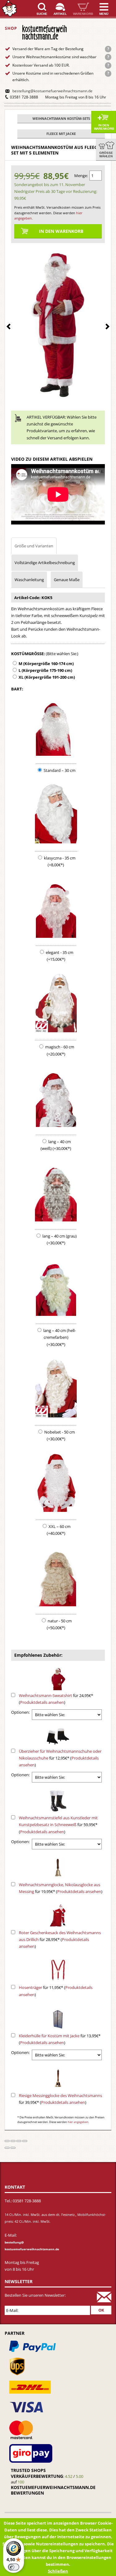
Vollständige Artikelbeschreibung (45, 563)
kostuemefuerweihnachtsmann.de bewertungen (53, 2490)
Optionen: (20, 1712)
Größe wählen (106, 154)
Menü (104, 14)
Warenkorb (83, 14)
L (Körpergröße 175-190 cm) (45, 670)
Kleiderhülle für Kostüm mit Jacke (49, 2036)
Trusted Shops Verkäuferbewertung (37, 2473)
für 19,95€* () (61, 1888)
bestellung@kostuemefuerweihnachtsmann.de (52, 91)
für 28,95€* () (60, 1939)
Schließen (58, 2571)
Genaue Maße (67, 580)
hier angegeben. (78, 2122)
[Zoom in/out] (25, 2141)
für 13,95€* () (60, 2039)
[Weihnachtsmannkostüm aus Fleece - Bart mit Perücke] (58, 323)
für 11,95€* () (56, 1991)
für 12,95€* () (60, 1758)
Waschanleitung (29, 580)
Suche (42, 14)
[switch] (14, 2567)
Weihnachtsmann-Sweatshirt (45, 1695)
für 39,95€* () (60, 2099)
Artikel (60, 14)
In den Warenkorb (104, 127)
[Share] (13, 2141)
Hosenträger (30, 1987)
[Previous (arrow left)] (7, 2148)
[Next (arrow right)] (13, 2148)
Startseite (9, 9)
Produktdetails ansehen (42, 1702)
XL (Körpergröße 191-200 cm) (47, 677)
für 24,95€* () (56, 1699)
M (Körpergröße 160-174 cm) (46, 664)
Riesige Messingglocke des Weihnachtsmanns (60, 2095)
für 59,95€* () (58, 1825)
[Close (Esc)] (7, 2141)
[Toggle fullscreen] (19, 2141)
